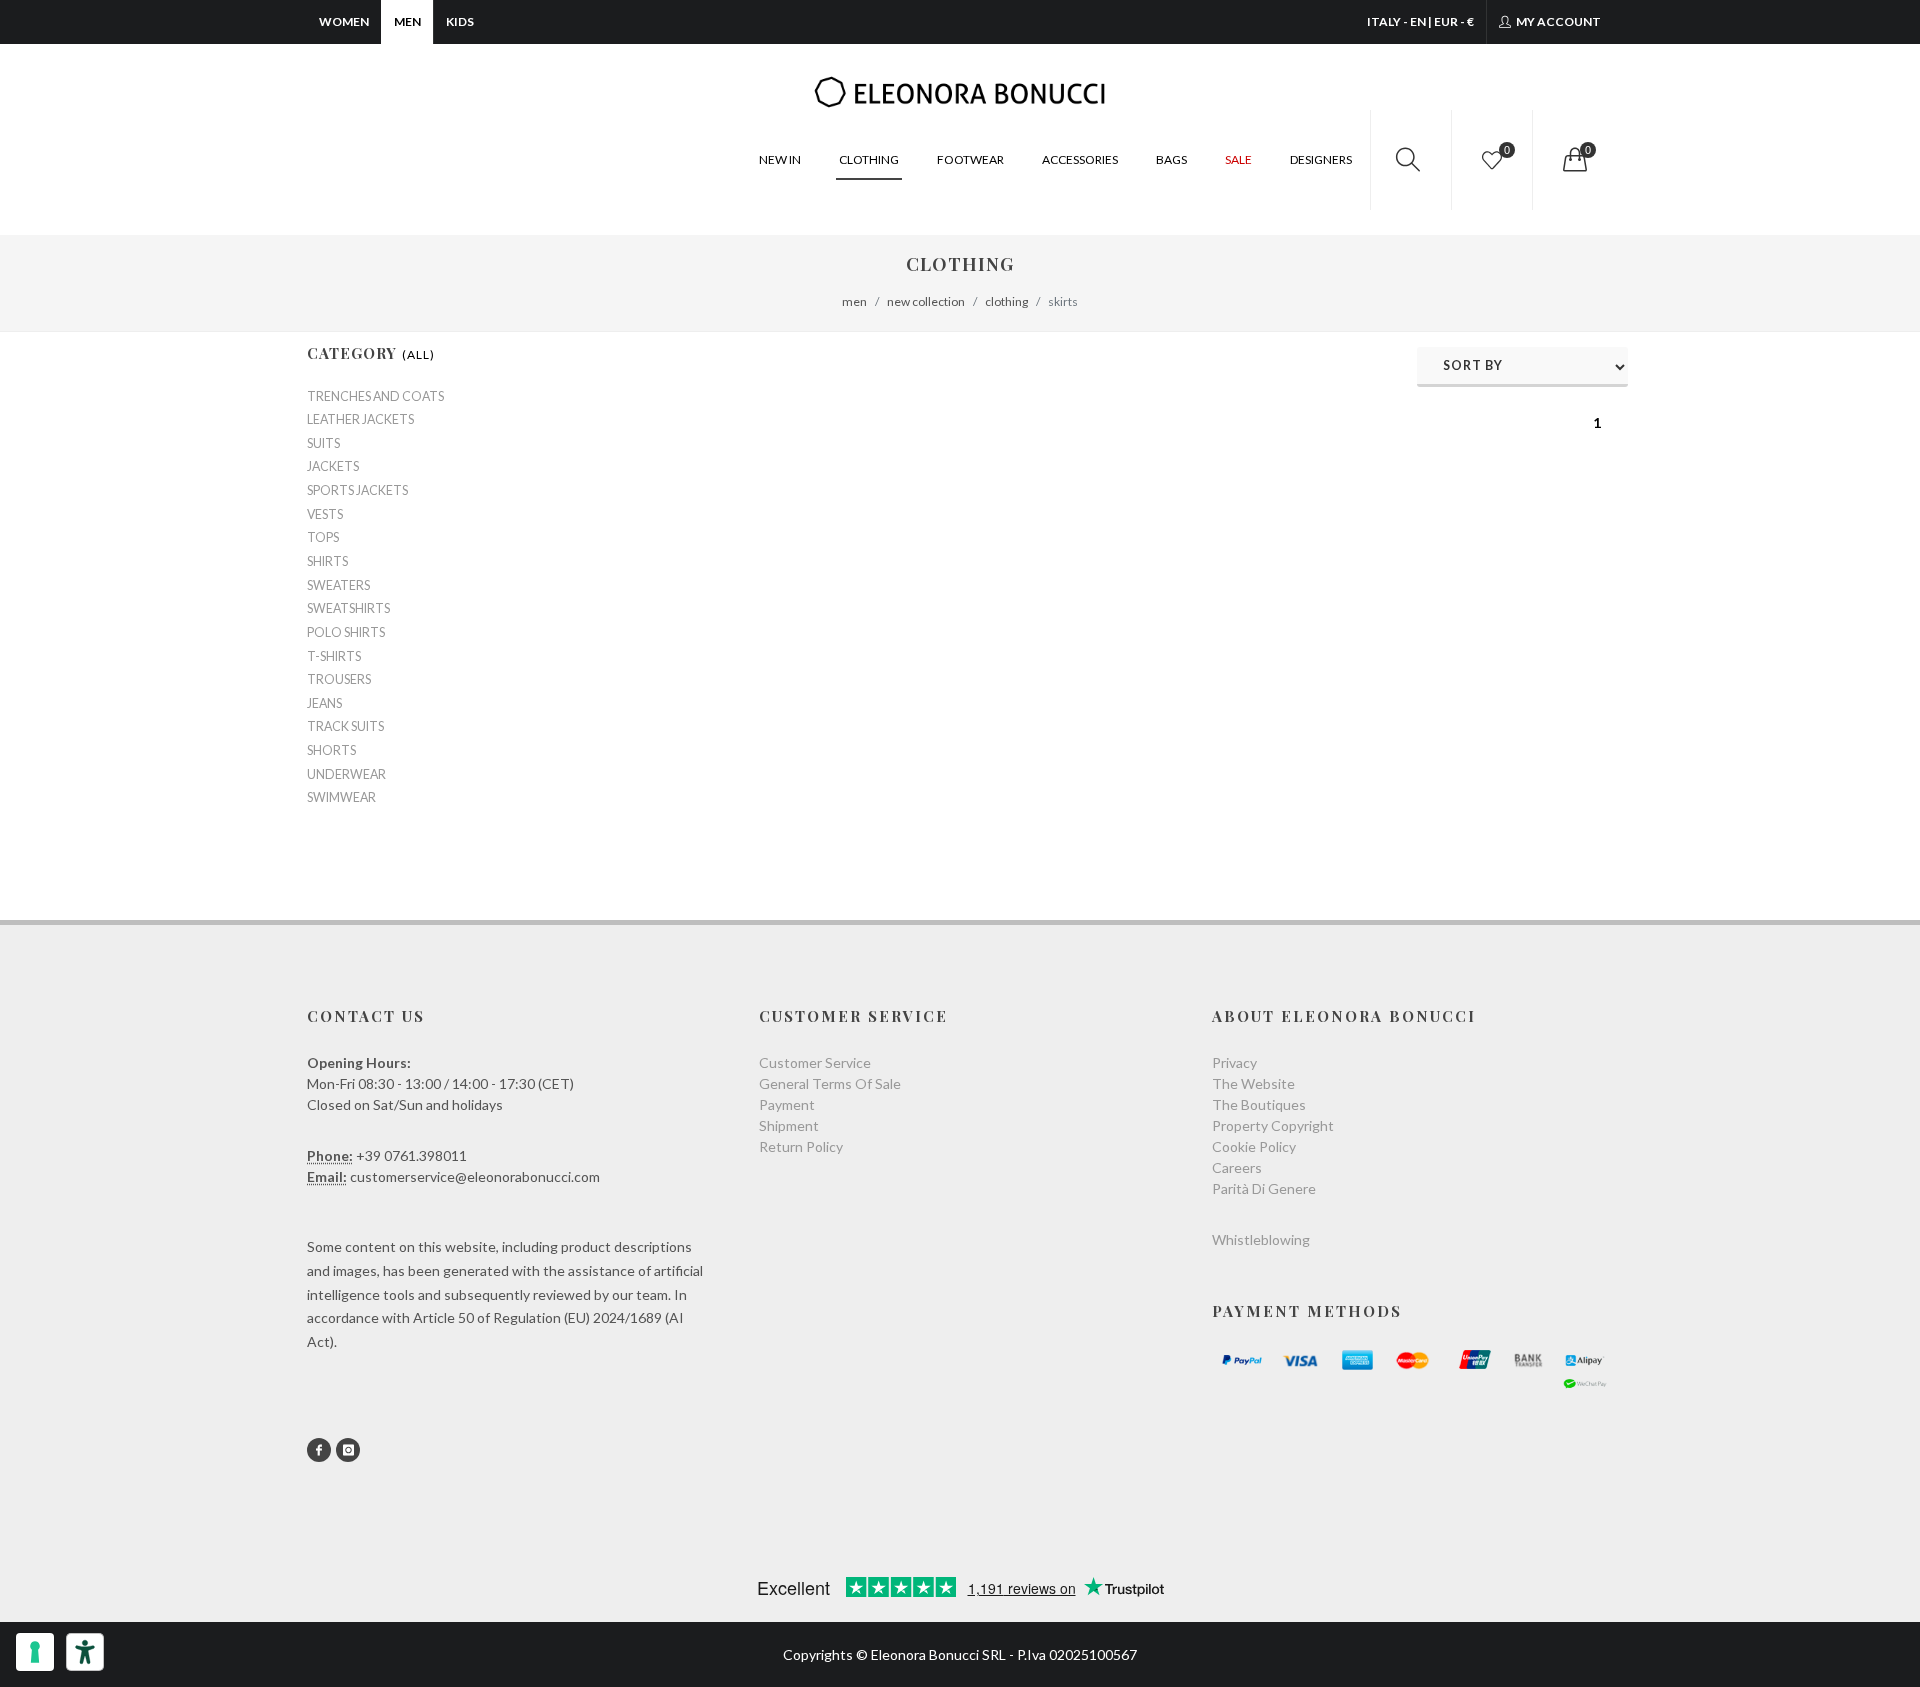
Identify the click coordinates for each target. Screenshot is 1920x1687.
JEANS (324, 704)
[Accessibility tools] (85, 1652)
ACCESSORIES (1080, 159)
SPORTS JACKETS (357, 491)
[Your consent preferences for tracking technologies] (35, 1652)
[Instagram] (348, 1450)
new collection (926, 301)
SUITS (323, 444)
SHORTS (331, 751)
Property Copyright (1273, 1125)
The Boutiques (1259, 1104)
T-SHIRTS (334, 657)
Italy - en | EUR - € (1420, 21)
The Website (1253, 1083)
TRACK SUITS (345, 727)
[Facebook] (319, 1450)
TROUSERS (339, 680)
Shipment (789, 1125)
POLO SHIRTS (346, 633)
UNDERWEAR (346, 775)
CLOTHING (869, 159)
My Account (1557, 21)
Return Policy (801, 1146)
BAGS (1171, 159)
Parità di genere (1264, 1188)
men (854, 301)
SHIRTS (327, 562)
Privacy (1234, 1062)
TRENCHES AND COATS (375, 397)
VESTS (325, 515)
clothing (1006, 301)
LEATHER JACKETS (360, 420)
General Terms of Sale (830, 1083)
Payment (787, 1104)
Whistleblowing (1261, 1239)
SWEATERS (338, 586)
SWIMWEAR (341, 798)
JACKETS (333, 467)
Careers (1237, 1167)
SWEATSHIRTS (348, 609)
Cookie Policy (1254, 1146)
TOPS (323, 538)
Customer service (815, 1062)
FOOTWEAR (970, 159)
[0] (1573, 160)
